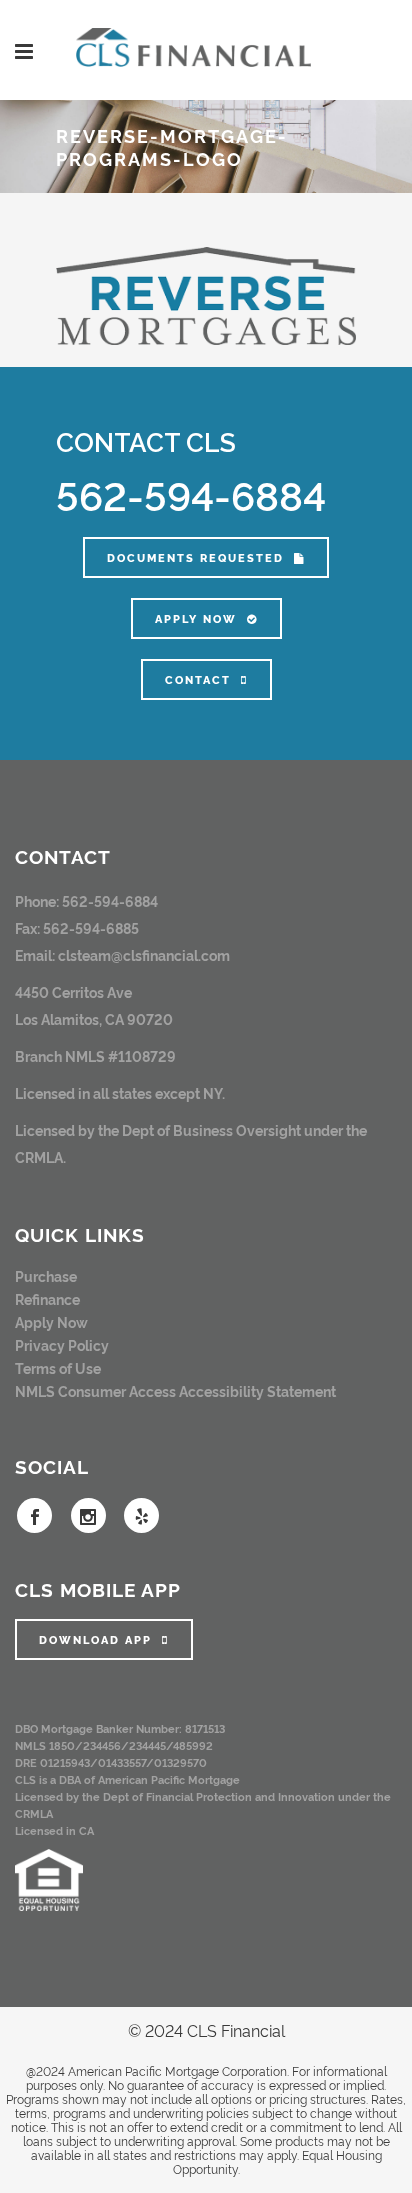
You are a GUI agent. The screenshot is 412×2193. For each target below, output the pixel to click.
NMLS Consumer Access (95, 1390)
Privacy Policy (62, 1344)
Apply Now (196, 618)
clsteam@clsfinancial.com (144, 954)
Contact (198, 679)
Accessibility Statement (257, 1390)
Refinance (47, 1298)
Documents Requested (195, 557)
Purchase (46, 1275)
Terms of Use (58, 1367)
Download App (95, 1639)
